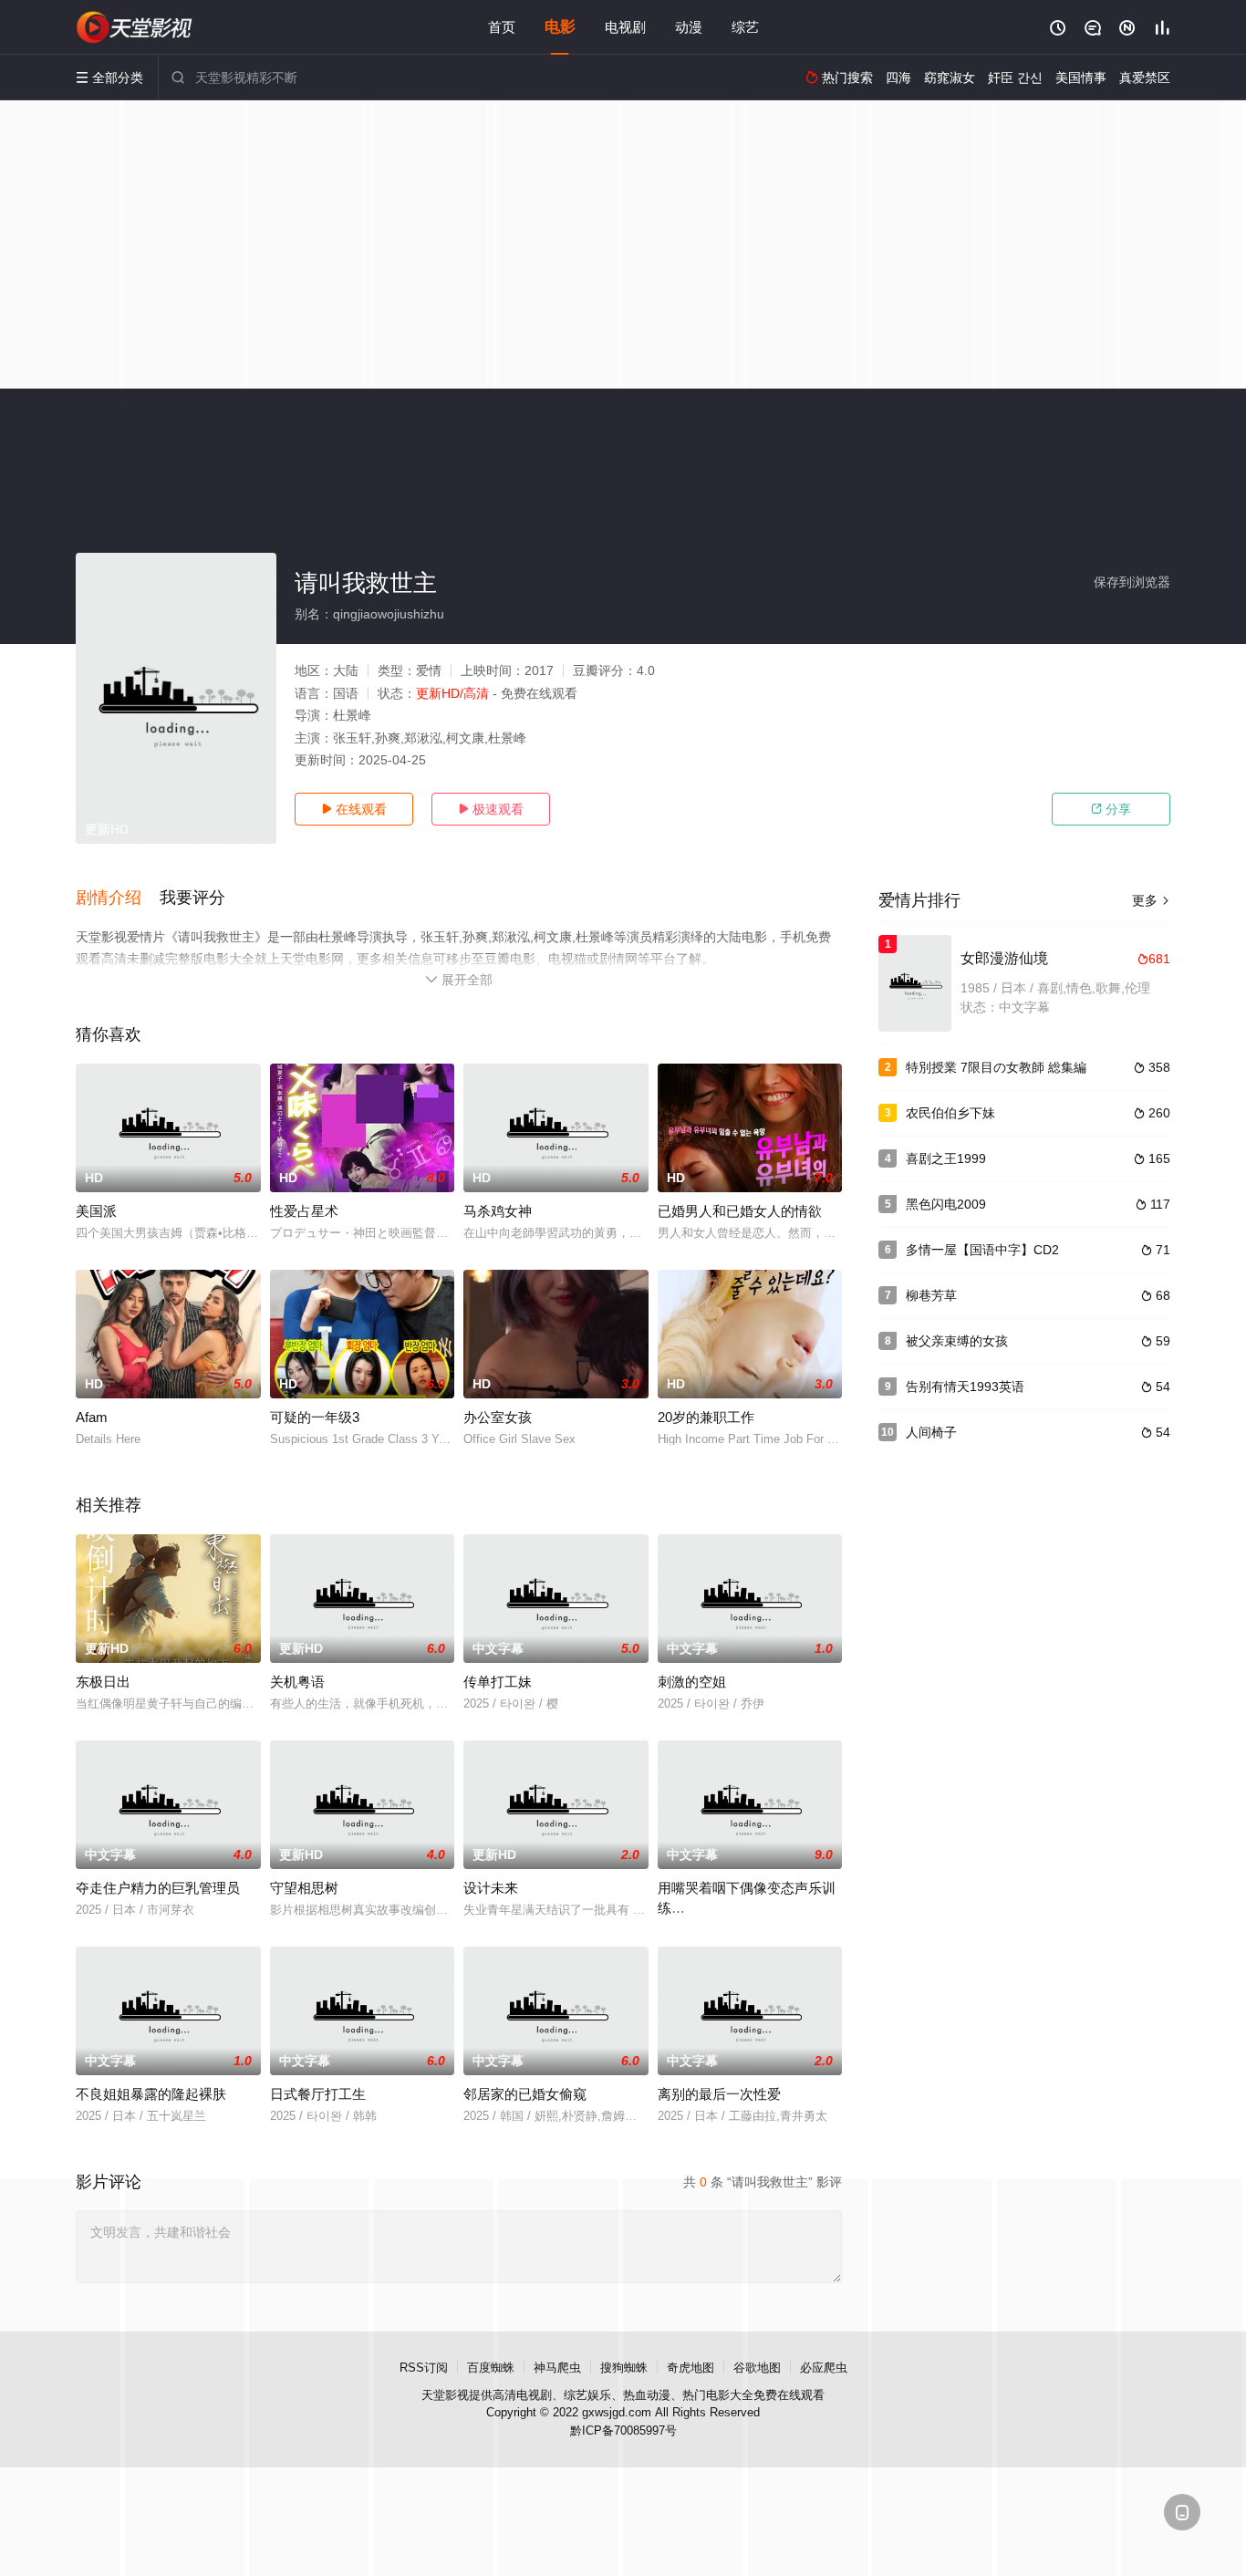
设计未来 (491, 1888)
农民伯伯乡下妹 (950, 1113)
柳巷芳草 (931, 1295)
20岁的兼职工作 (706, 1417)
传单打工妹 (498, 1682)
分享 (1111, 809)
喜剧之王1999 (946, 1158)
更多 (1151, 900)
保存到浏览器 (1132, 582)
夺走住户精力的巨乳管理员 (158, 1888)
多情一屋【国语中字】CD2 (982, 1250)
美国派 (96, 1211)
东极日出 (103, 1682)
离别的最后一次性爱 (719, 2094)
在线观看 (354, 809)
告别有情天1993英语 (965, 1387)
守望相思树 (304, 1888)
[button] (118, 898)
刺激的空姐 (692, 1682)
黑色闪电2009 (946, 1204)
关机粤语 (297, 1682)
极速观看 (491, 809)
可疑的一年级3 (315, 1417)
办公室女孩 (498, 1417)
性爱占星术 (304, 1211)
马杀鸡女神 (498, 1211)
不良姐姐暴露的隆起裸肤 (151, 2094)
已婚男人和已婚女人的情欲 (740, 1211)
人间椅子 (931, 1432)
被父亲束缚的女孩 (957, 1341)
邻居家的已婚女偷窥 (525, 2094)
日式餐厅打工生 (318, 2094)
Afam (92, 1417)
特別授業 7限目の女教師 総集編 (996, 1067)
